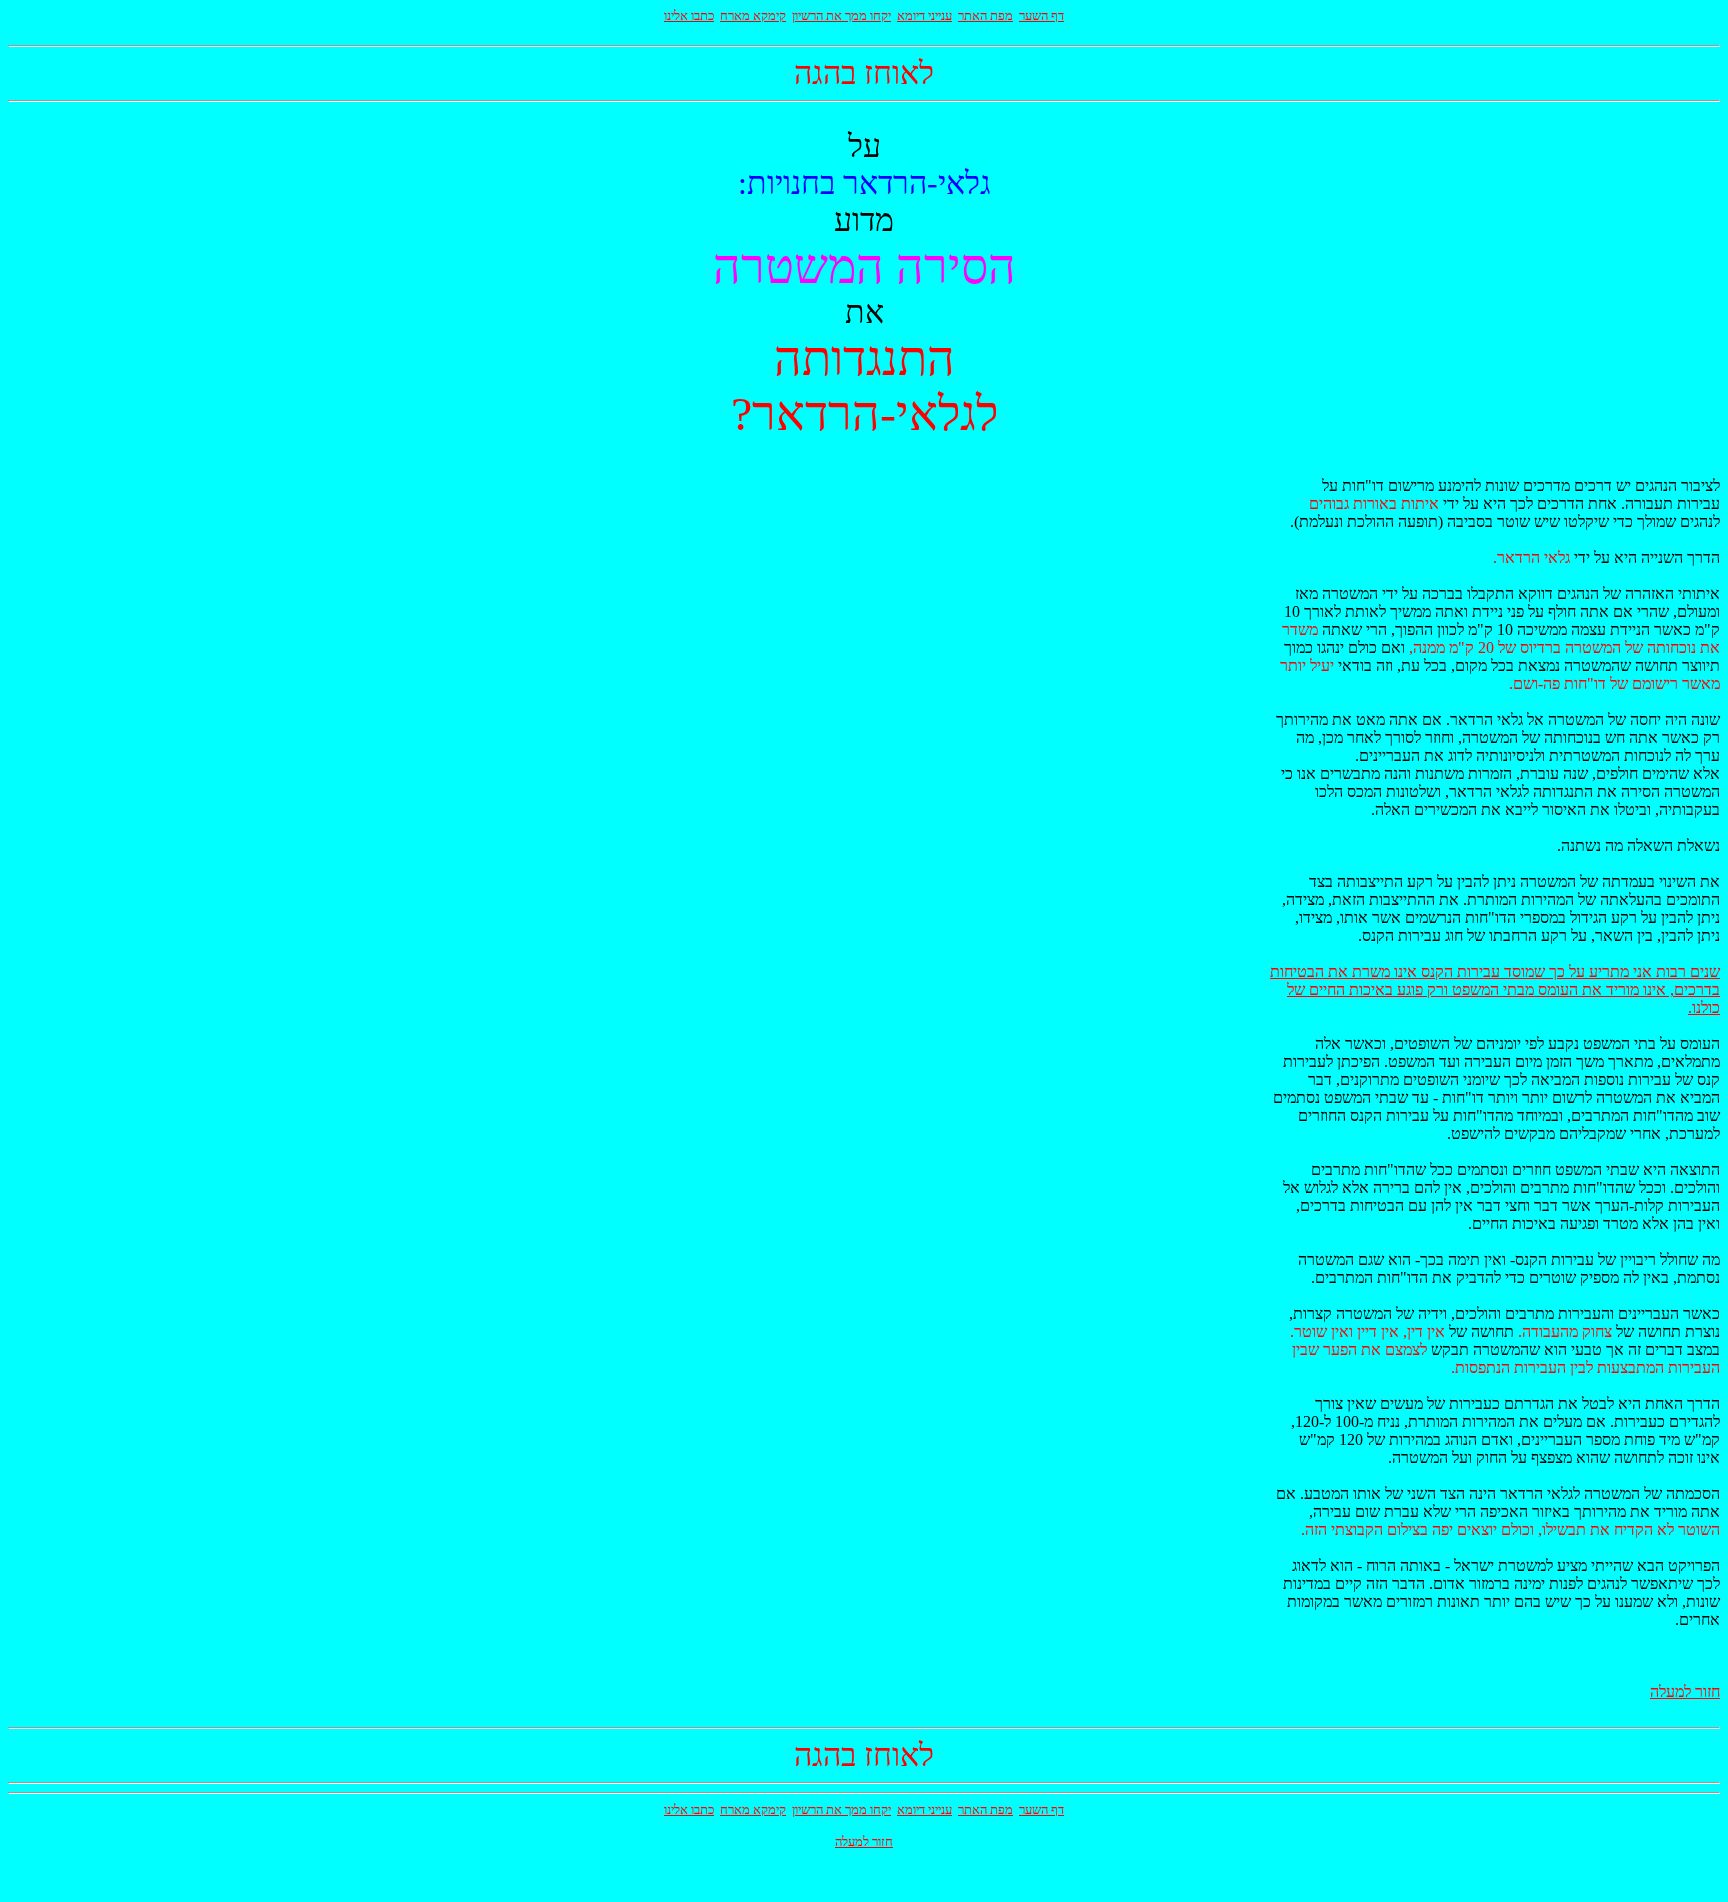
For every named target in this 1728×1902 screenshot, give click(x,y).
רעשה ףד (1041, 15)
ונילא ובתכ (689, 15)
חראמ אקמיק (753, 15)
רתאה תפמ (985, 15)
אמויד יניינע (924, 15)
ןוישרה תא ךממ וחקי (841, 15)
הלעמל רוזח (1685, 1691)
